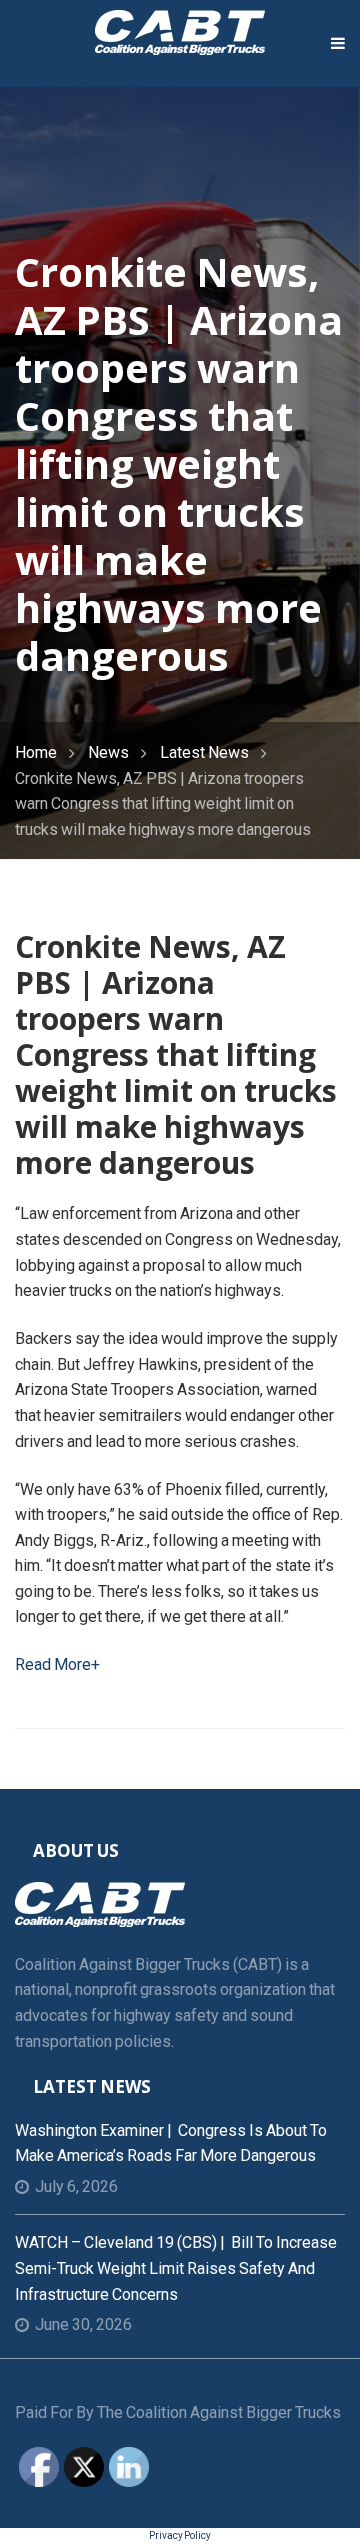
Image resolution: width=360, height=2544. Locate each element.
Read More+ (57, 1664)
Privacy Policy (180, 2535)
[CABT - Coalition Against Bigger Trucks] (180, 31)
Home (36, 752)
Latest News (204, 752)
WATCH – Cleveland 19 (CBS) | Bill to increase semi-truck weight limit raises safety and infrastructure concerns (176, 2268)
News (108, 752)
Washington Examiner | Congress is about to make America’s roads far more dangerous (171, 2143)
